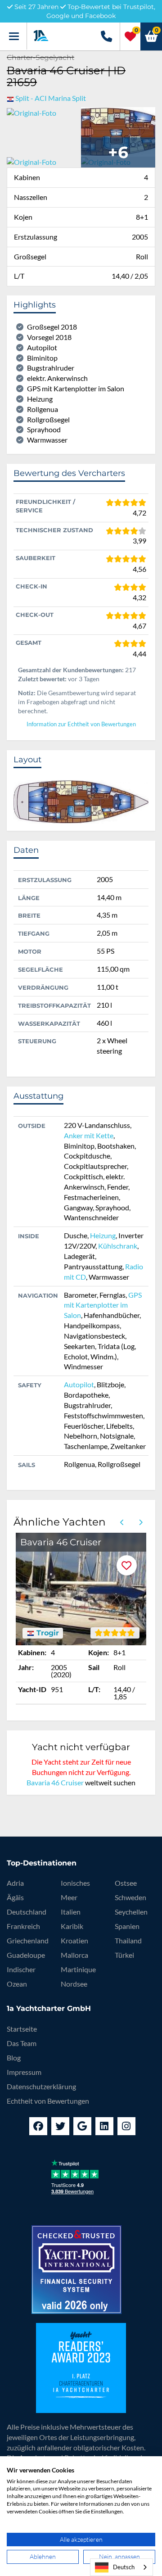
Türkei (124, 1955)
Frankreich (23, 1926)
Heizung (103, 1235)
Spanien (127, 1926)
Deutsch (124, 2567)
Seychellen (131, 1912)
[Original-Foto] (31, 112)
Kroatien (74, 1940)
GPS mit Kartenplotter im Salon (103, 1305)
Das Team (22, 2043)
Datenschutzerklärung (41, 2086)
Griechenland (28, 1940)
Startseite (22, 2029)
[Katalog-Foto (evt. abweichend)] (118, 131)
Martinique (78, 1969)
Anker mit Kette (89, 1135)
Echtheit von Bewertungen (48, 2101)
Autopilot (79, 1384)
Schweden (130, 1897)
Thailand (128, 1940)
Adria (15, 1883)
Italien (71, 1912)
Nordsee (74, 1984)
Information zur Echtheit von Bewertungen (81, 724)
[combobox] (121, 2567)
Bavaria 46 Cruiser (55, 1782)
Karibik (72, 1926)
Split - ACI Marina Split (51, 98)
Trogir (47, 1633)
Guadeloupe (26, 1955)
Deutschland (27, 1912)
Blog (14, 2058)
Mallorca (74, 1955)
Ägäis (15, 1897)
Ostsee (126, 1883)
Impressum (24, 2072)
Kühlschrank (118, 1246)
